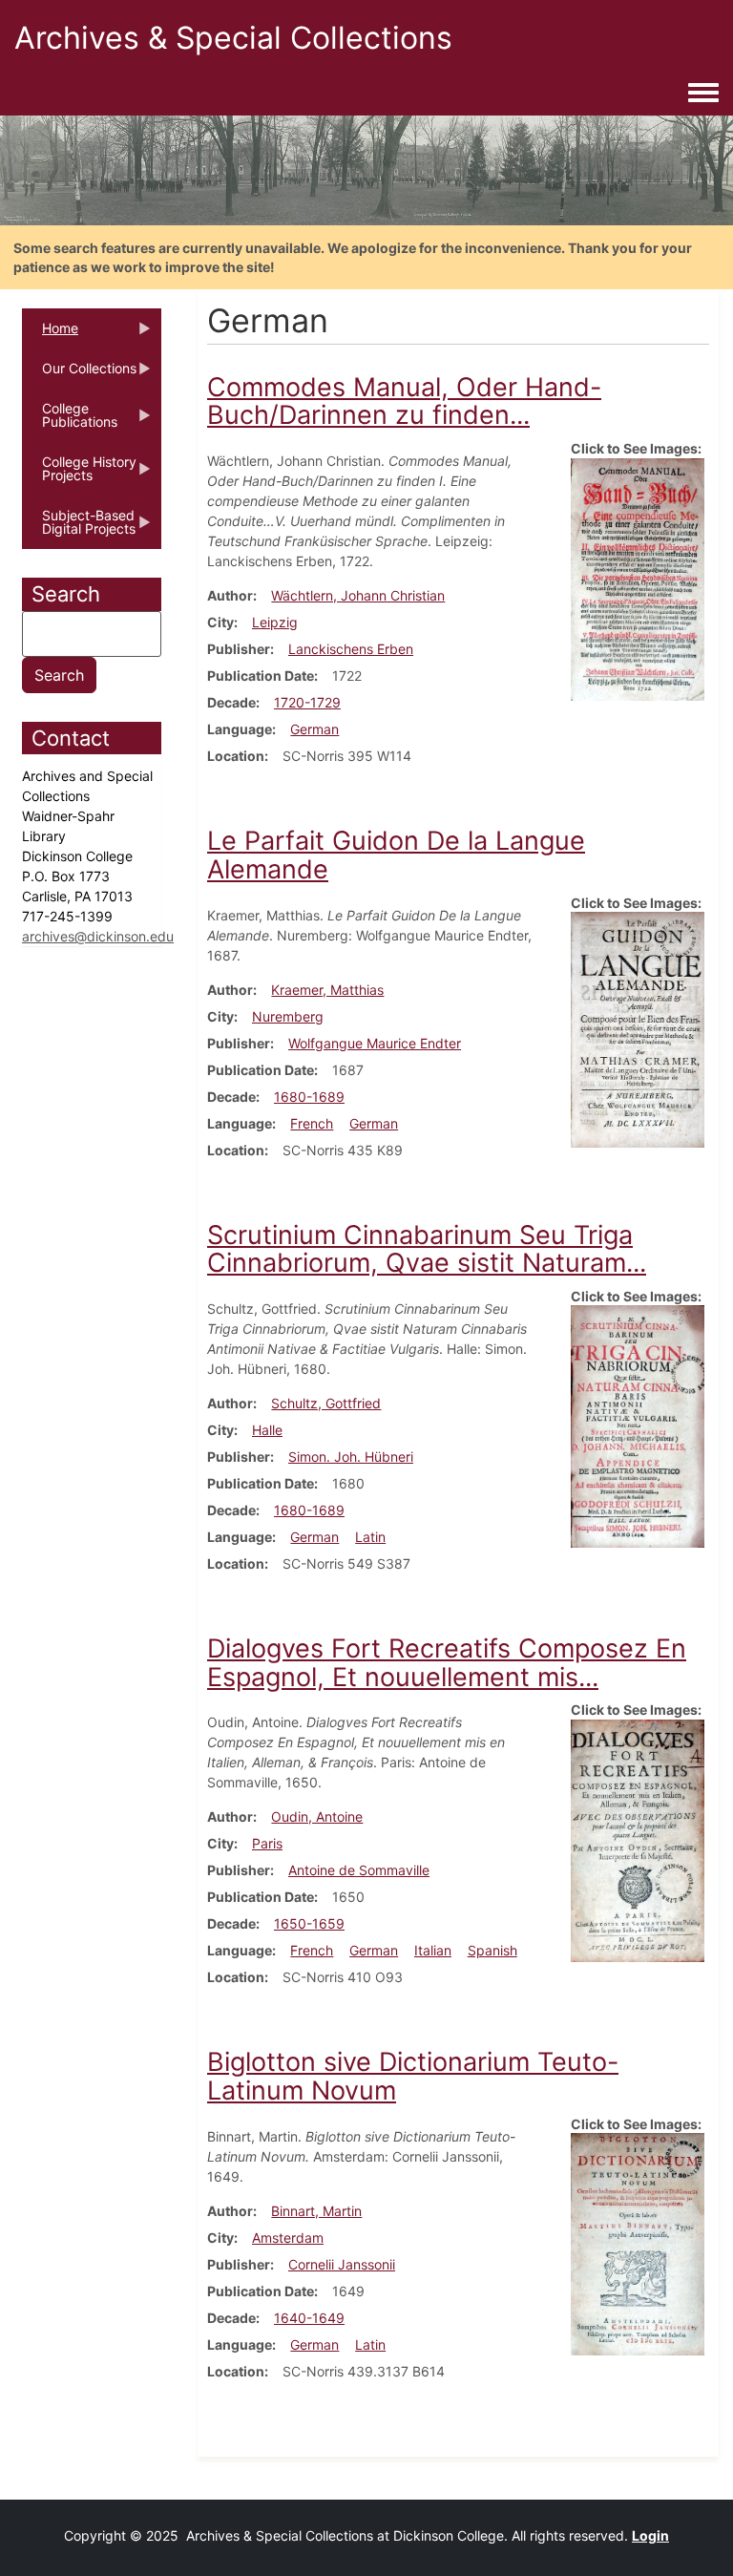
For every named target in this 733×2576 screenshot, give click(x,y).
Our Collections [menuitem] (79, 374)
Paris (267, 1843)
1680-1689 (309, 1097)
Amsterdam (288, 2238)
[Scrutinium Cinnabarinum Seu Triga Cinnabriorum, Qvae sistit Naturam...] (638, 1425)
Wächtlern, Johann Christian (358, 595)
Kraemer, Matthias (327, 990)
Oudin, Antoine (317, 1816)
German (314, 729)
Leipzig (275, 622)
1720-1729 (307, 702)
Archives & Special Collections (233, 38)
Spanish (492, 1950)
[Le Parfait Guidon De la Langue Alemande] (638, 1028)
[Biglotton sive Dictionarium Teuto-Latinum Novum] (638, 2242)
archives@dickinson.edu (98, 936)
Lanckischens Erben (351, 649)
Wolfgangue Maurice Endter (375, 1043)
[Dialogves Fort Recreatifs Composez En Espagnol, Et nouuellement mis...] (638, 1839)
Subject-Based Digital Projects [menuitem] (79, 528)
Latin (370, 1537)
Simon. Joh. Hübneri (351, 1457)
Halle (267, 1430)
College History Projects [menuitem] (79, 475)
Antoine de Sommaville (359, 1870)
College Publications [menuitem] (70, 421)
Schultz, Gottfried (326, 1403)
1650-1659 (309, 1923)
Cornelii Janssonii (342, 2264)
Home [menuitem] (50, 334)
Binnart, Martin (316, 2211)
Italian (433, 1950)
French (312, 1123)
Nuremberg (288, 1016)
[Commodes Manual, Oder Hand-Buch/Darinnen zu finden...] (638, 577)
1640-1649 (309, 2318)
